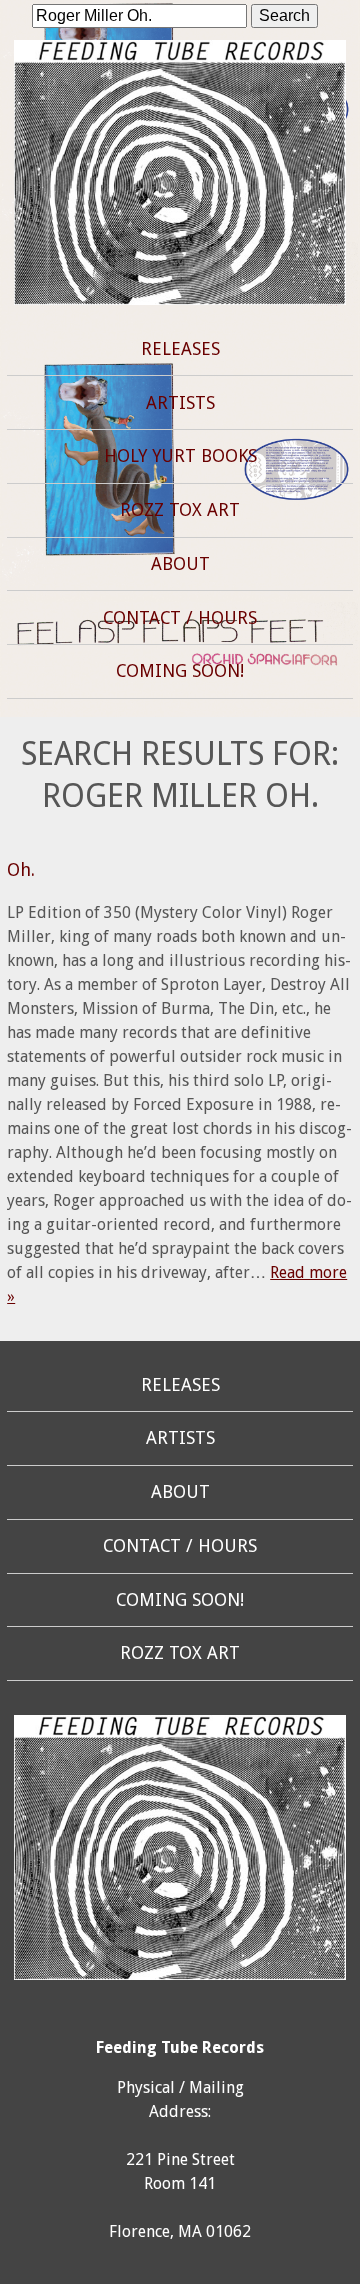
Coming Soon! (180, 671)
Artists (180, 403)
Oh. (21, 869)
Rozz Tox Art (180, 510)
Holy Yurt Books (180, 456)
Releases (180, 349)
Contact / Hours (180, 618)
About (180, 564)
